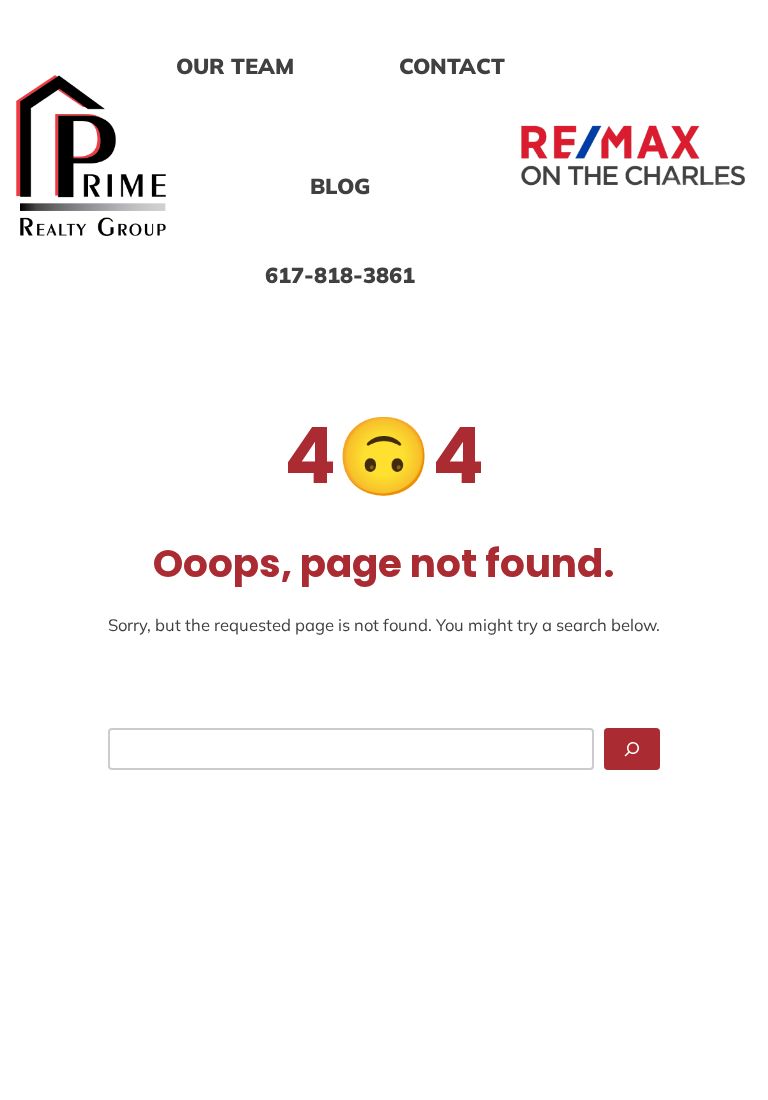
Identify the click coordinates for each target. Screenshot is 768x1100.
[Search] (632, 748)
